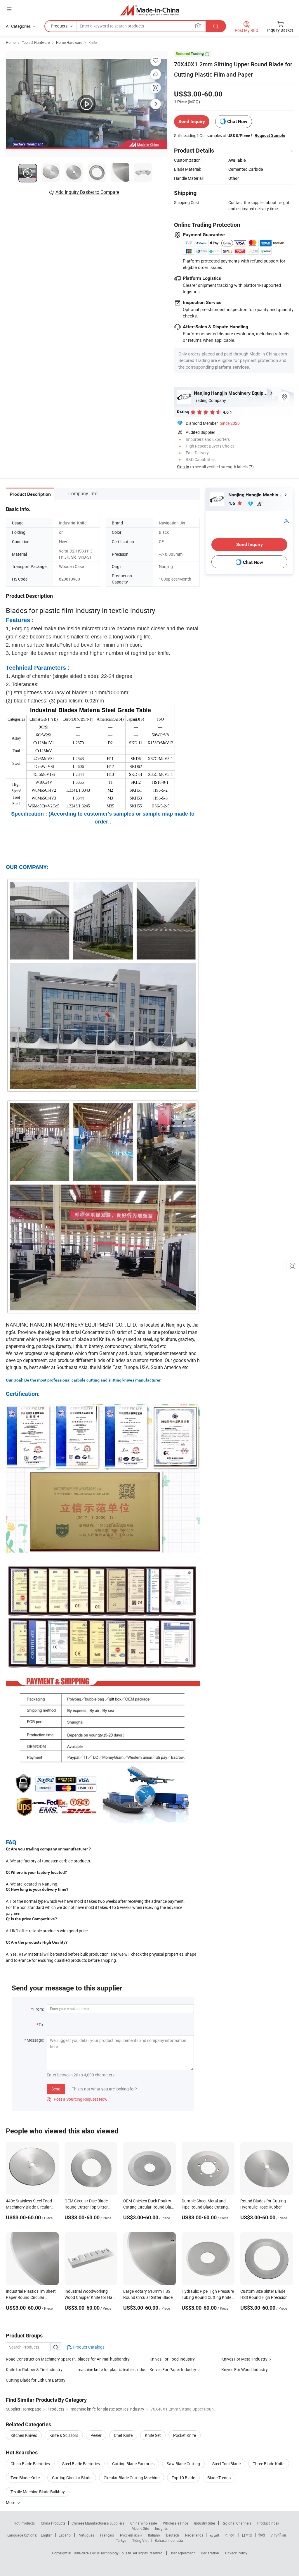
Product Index (268, 2523)
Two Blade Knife (25, 2478)
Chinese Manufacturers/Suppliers (98, 2523)
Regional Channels (236, 2523)
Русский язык (131, 2535)
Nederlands (194, 2535)
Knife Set (153, 2435)
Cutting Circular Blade (72, 2478)
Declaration (210, 2553)
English (47, 2535)
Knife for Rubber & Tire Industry (34, 2369)
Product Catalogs (88, 2347)
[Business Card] (286, 520)
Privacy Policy (236, 2553)
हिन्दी (262, 2535)
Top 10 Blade (183, 2478)
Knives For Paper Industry (173, 2369)
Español (65, 2535)
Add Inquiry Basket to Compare (87, 192)
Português (86, 2535)
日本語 (247, 2535)
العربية (214, 2535)
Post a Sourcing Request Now (77, 2099)
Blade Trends (219, 2478)
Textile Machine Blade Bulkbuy (38, 2492)
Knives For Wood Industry (245, 2369)
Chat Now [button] (237, 121)
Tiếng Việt (140, 2540)
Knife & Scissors (64, 2435)
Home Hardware (69, 42)
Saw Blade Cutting (183, 2464)
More (11, 2502)
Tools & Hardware (36, 42)
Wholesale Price (175, 2523)
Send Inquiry (192, 121)
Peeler (96, 2435)
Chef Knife (123, 2435)
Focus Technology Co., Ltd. (111, 2553)
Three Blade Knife (269, 2464)
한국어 (230, 2535)
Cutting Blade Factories (133, 2464)
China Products (53, 2523)
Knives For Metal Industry (245, 2359)
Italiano (154, 2535)
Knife (93, 42)
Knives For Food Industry (172, 2359)
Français (107, 2535)
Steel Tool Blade (226, 2464)
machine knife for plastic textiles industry (114, 2369)
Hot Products (24, 2523)
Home (11, 42)
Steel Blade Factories (81, 2464)
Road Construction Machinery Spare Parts (42, 2359)
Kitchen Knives (24, 2435)
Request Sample (270, 135)
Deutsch (173, 2535)
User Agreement (182, 2553)
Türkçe (121, 2540)
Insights (161, 2528)
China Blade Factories (30, 2464)
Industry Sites (205, 2523)
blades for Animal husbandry (104, 2359)
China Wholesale (144, 2523)
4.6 (232, 503)
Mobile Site (140, 2528)
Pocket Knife (185, 2435)
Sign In (183, 467)
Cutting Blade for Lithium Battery (36, 2380)
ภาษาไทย (278, 2535)
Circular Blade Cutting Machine (132, 2478)
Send (56, 2089)
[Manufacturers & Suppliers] (150, 10)
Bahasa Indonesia (169, 2540)
